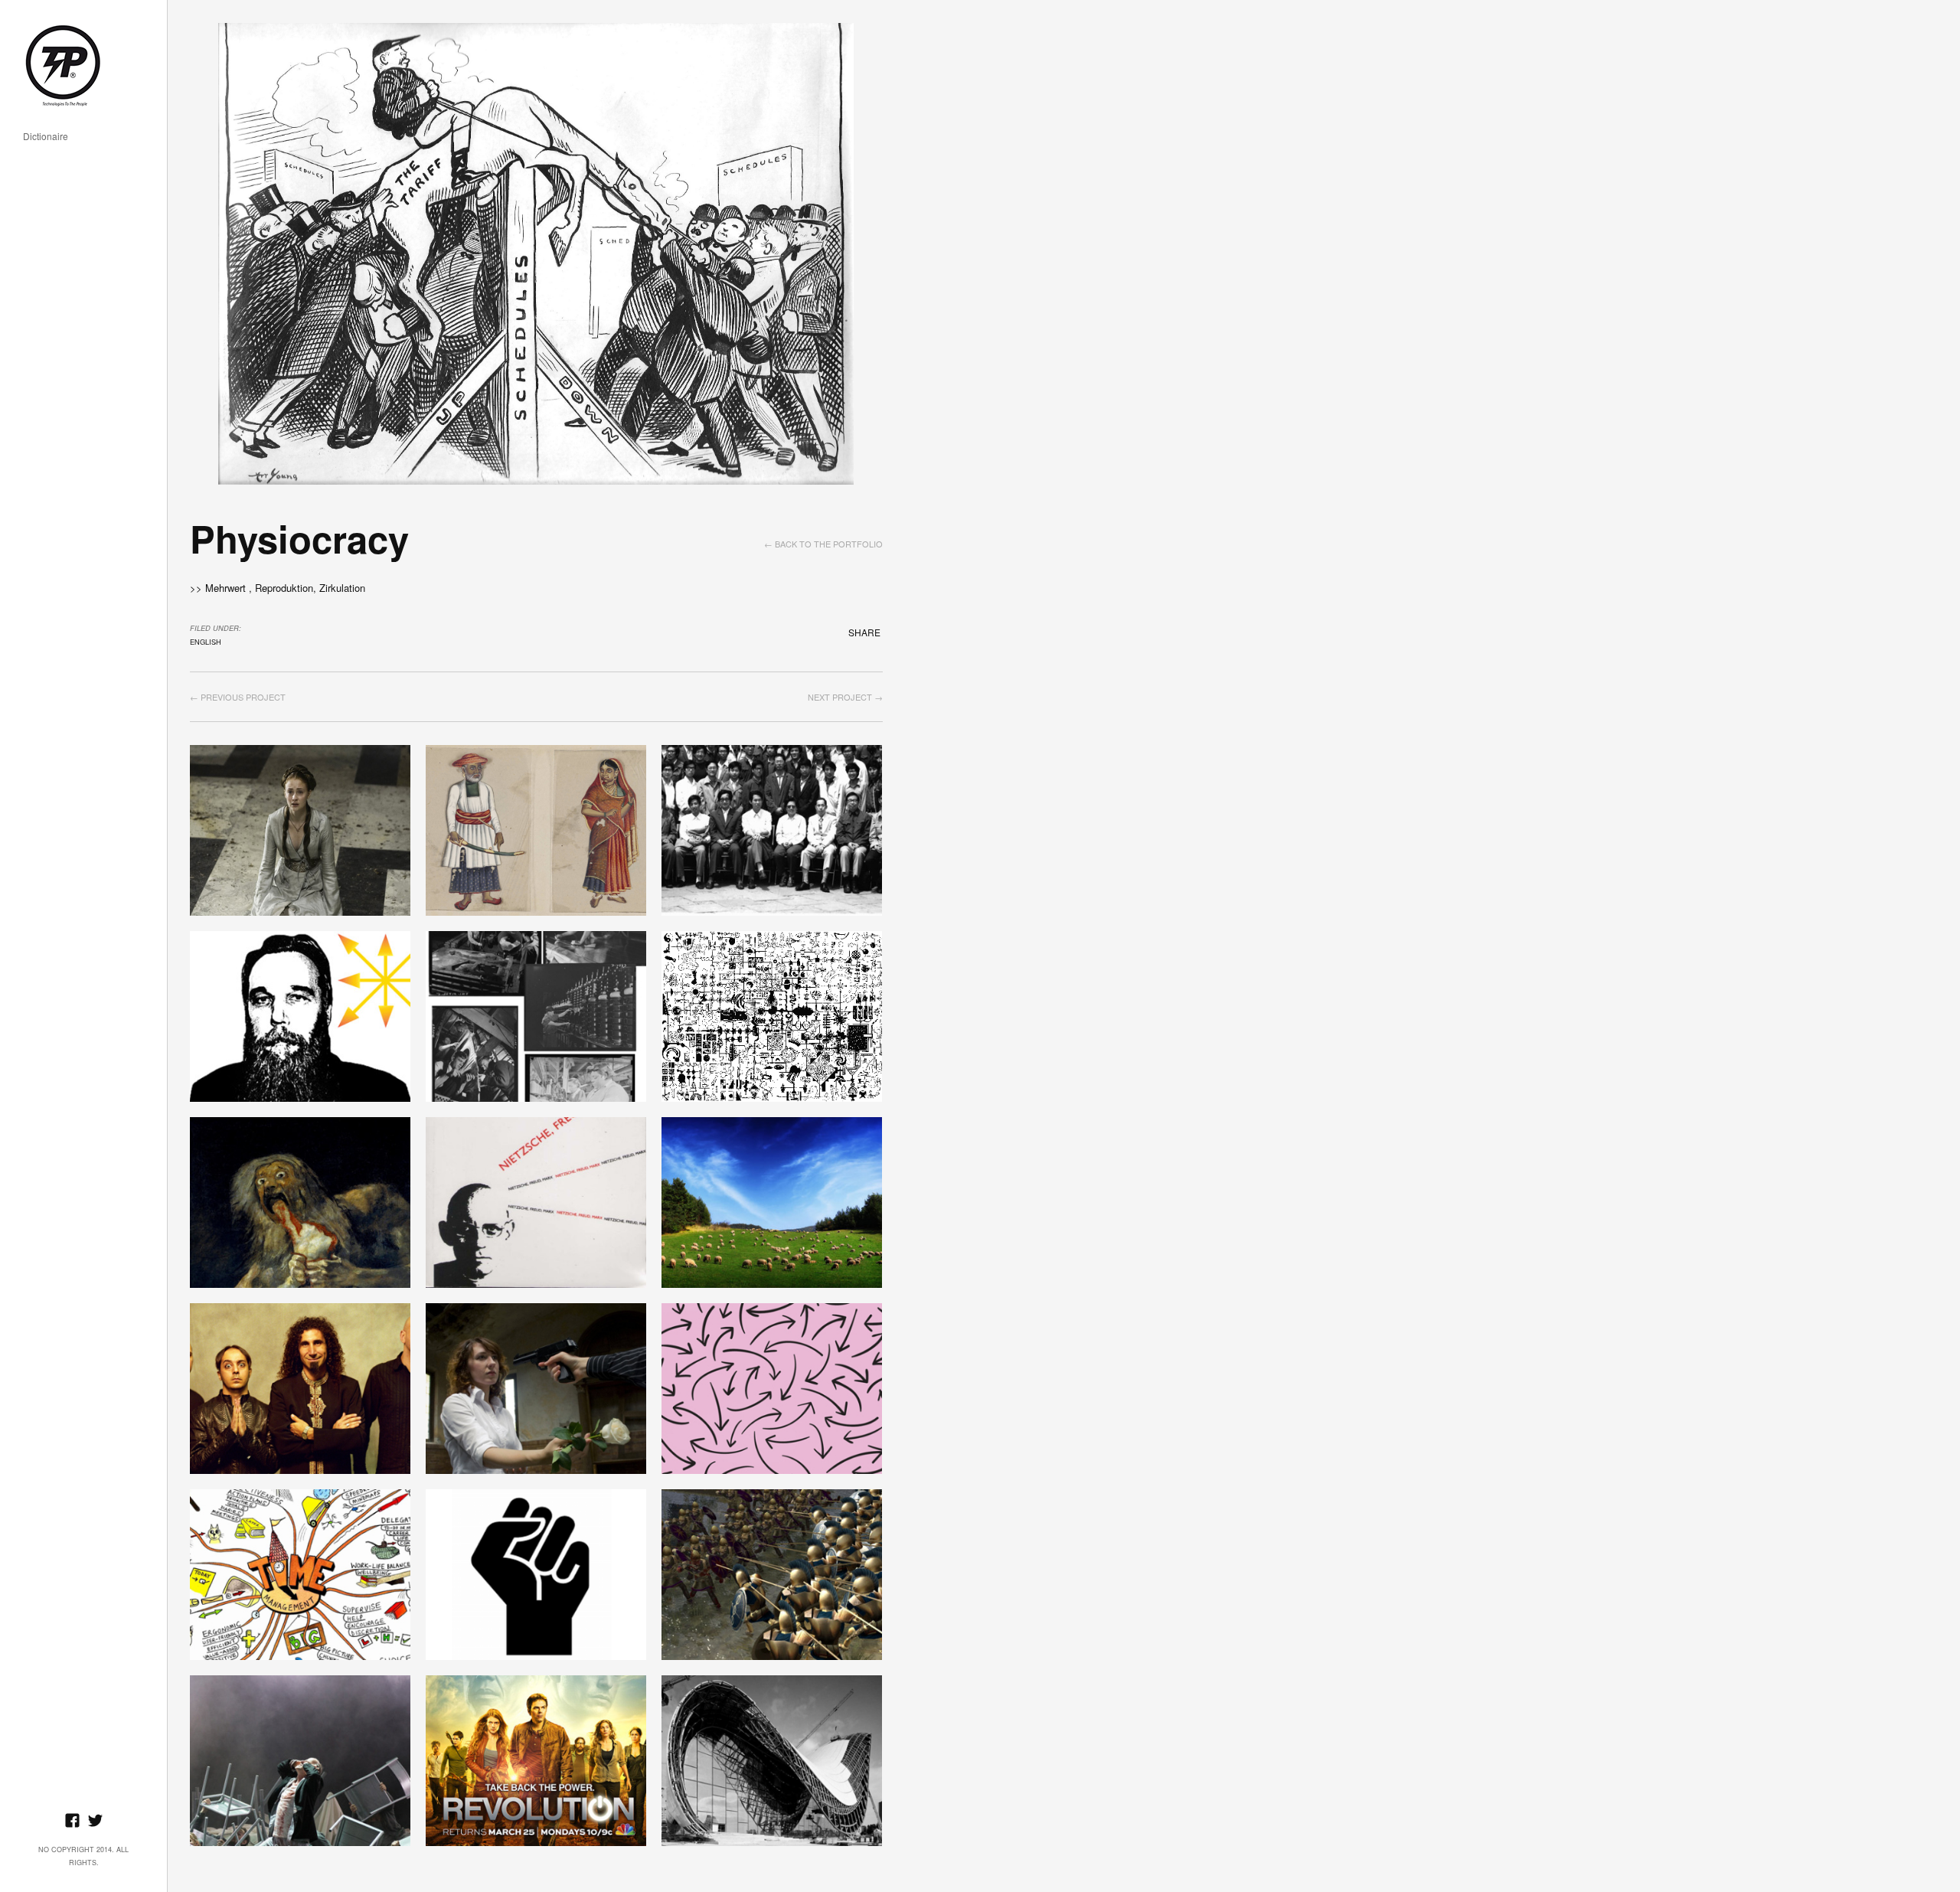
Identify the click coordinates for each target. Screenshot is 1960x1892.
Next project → (845, 697)
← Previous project (238, 697)
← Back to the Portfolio (823, 544)
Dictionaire (46, 137)
